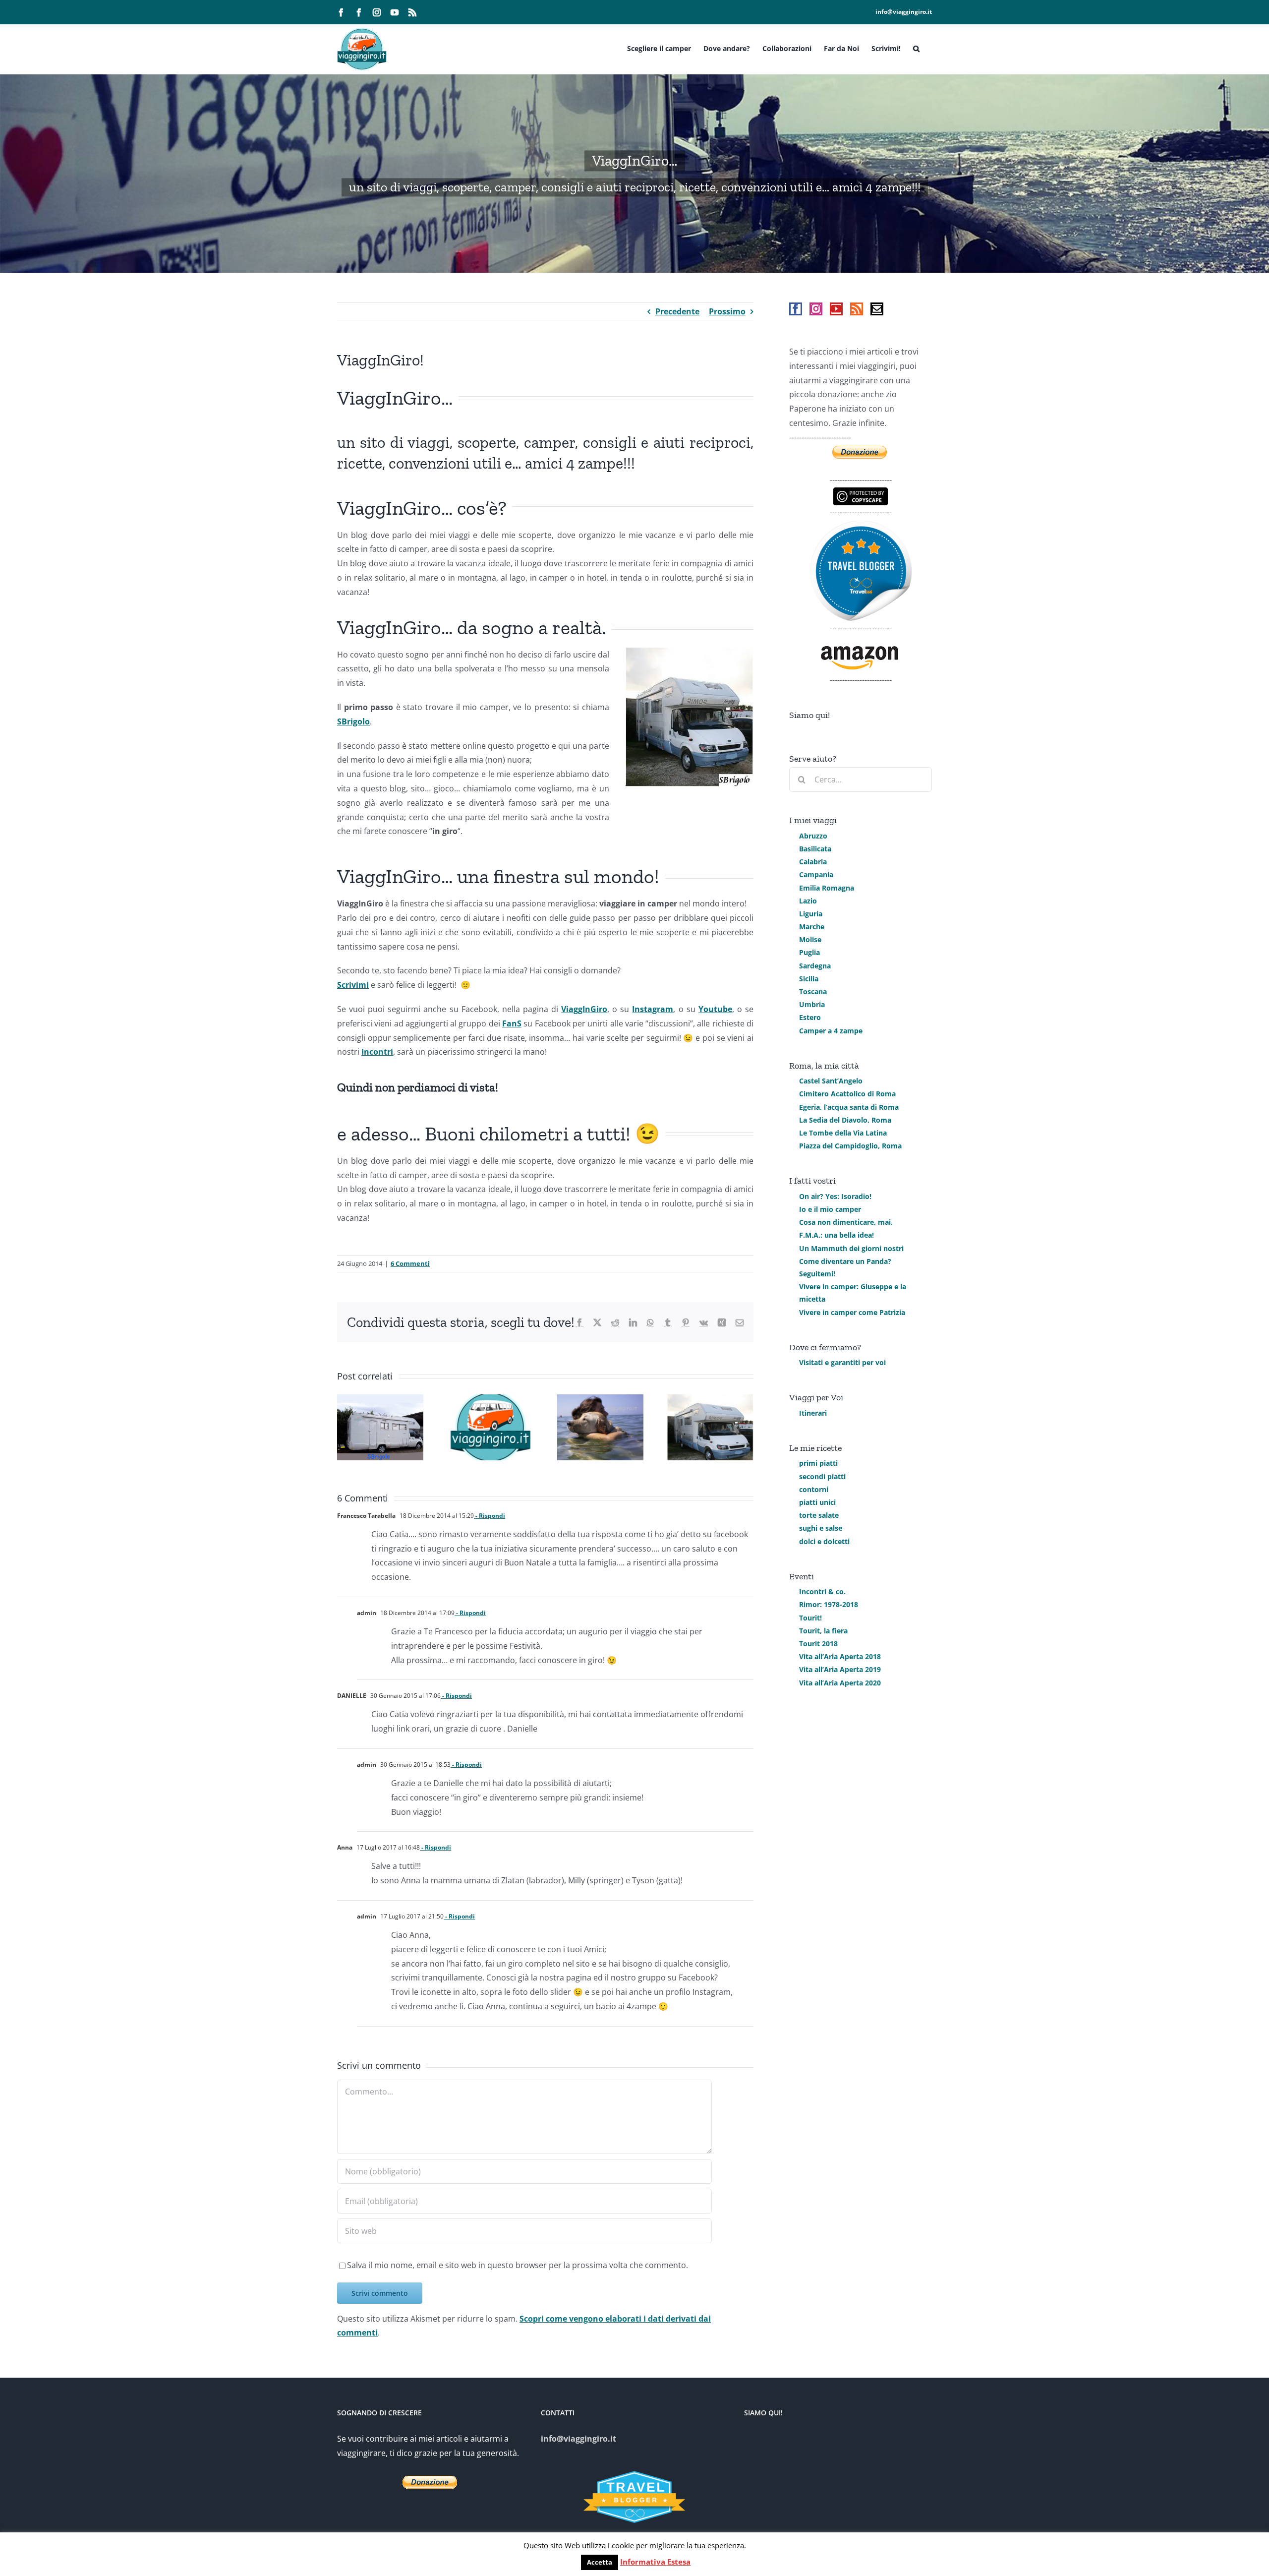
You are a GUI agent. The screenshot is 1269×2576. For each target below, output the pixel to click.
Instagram (653, 1009)
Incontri (377, 1052)
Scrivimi (353, 985)
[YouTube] (836, 309)
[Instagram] (816, 309)
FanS (512, 1023)
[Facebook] (796, 309)
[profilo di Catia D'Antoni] (861, 527)
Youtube (715, 1009)
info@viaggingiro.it (904, 12)
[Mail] (877, 309)
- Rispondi (490, 1516)
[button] (916, 48)
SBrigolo (353, 721)
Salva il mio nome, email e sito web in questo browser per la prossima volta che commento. (518, 2265)
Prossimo (727, 311)
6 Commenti (410, 1263)
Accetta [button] (600, 2562)
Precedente (677, 311)
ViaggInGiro (584, 1009)
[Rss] (857, 309)
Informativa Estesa (655, 2562)
